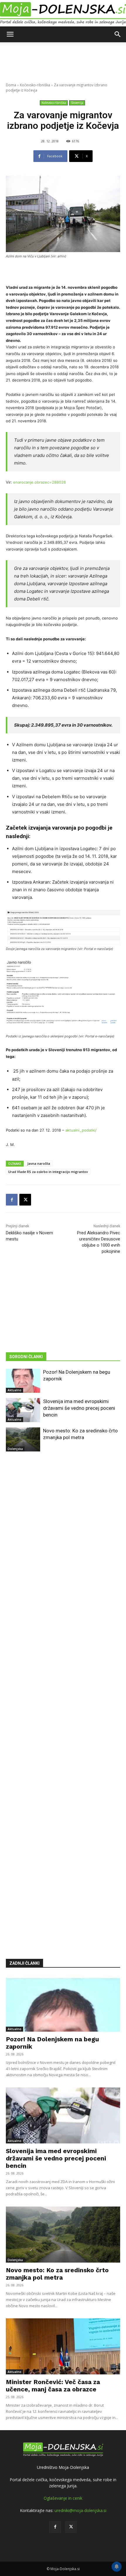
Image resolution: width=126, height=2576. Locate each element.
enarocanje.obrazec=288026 (40, 482)
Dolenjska (15, 1449)
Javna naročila (39, 1163)
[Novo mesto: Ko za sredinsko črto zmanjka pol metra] (23, 1439)
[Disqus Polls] (63, 1544)
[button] (10, 34)
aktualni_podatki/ (81, 1130)
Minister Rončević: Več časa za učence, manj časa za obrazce (53, 2386)
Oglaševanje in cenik (63, 2498)
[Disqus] (63, 1696)
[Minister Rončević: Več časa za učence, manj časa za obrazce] (63, 2346)
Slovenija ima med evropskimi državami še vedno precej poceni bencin (79, 1408)
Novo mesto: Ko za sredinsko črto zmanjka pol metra (57, 2274)
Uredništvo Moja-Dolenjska (63, 2467)
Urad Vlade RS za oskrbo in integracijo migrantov (48, 1172)
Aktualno (15, 1390)
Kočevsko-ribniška (35, 85)
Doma (11, 85)
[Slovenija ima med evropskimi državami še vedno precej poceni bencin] (23, 1410)
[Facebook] (12, 1200)
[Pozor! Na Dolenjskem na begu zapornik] (23, 1381)
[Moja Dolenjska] (63, 13)
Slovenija (77, 103)
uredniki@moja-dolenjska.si (80, 2510)
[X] (25, 1200)
